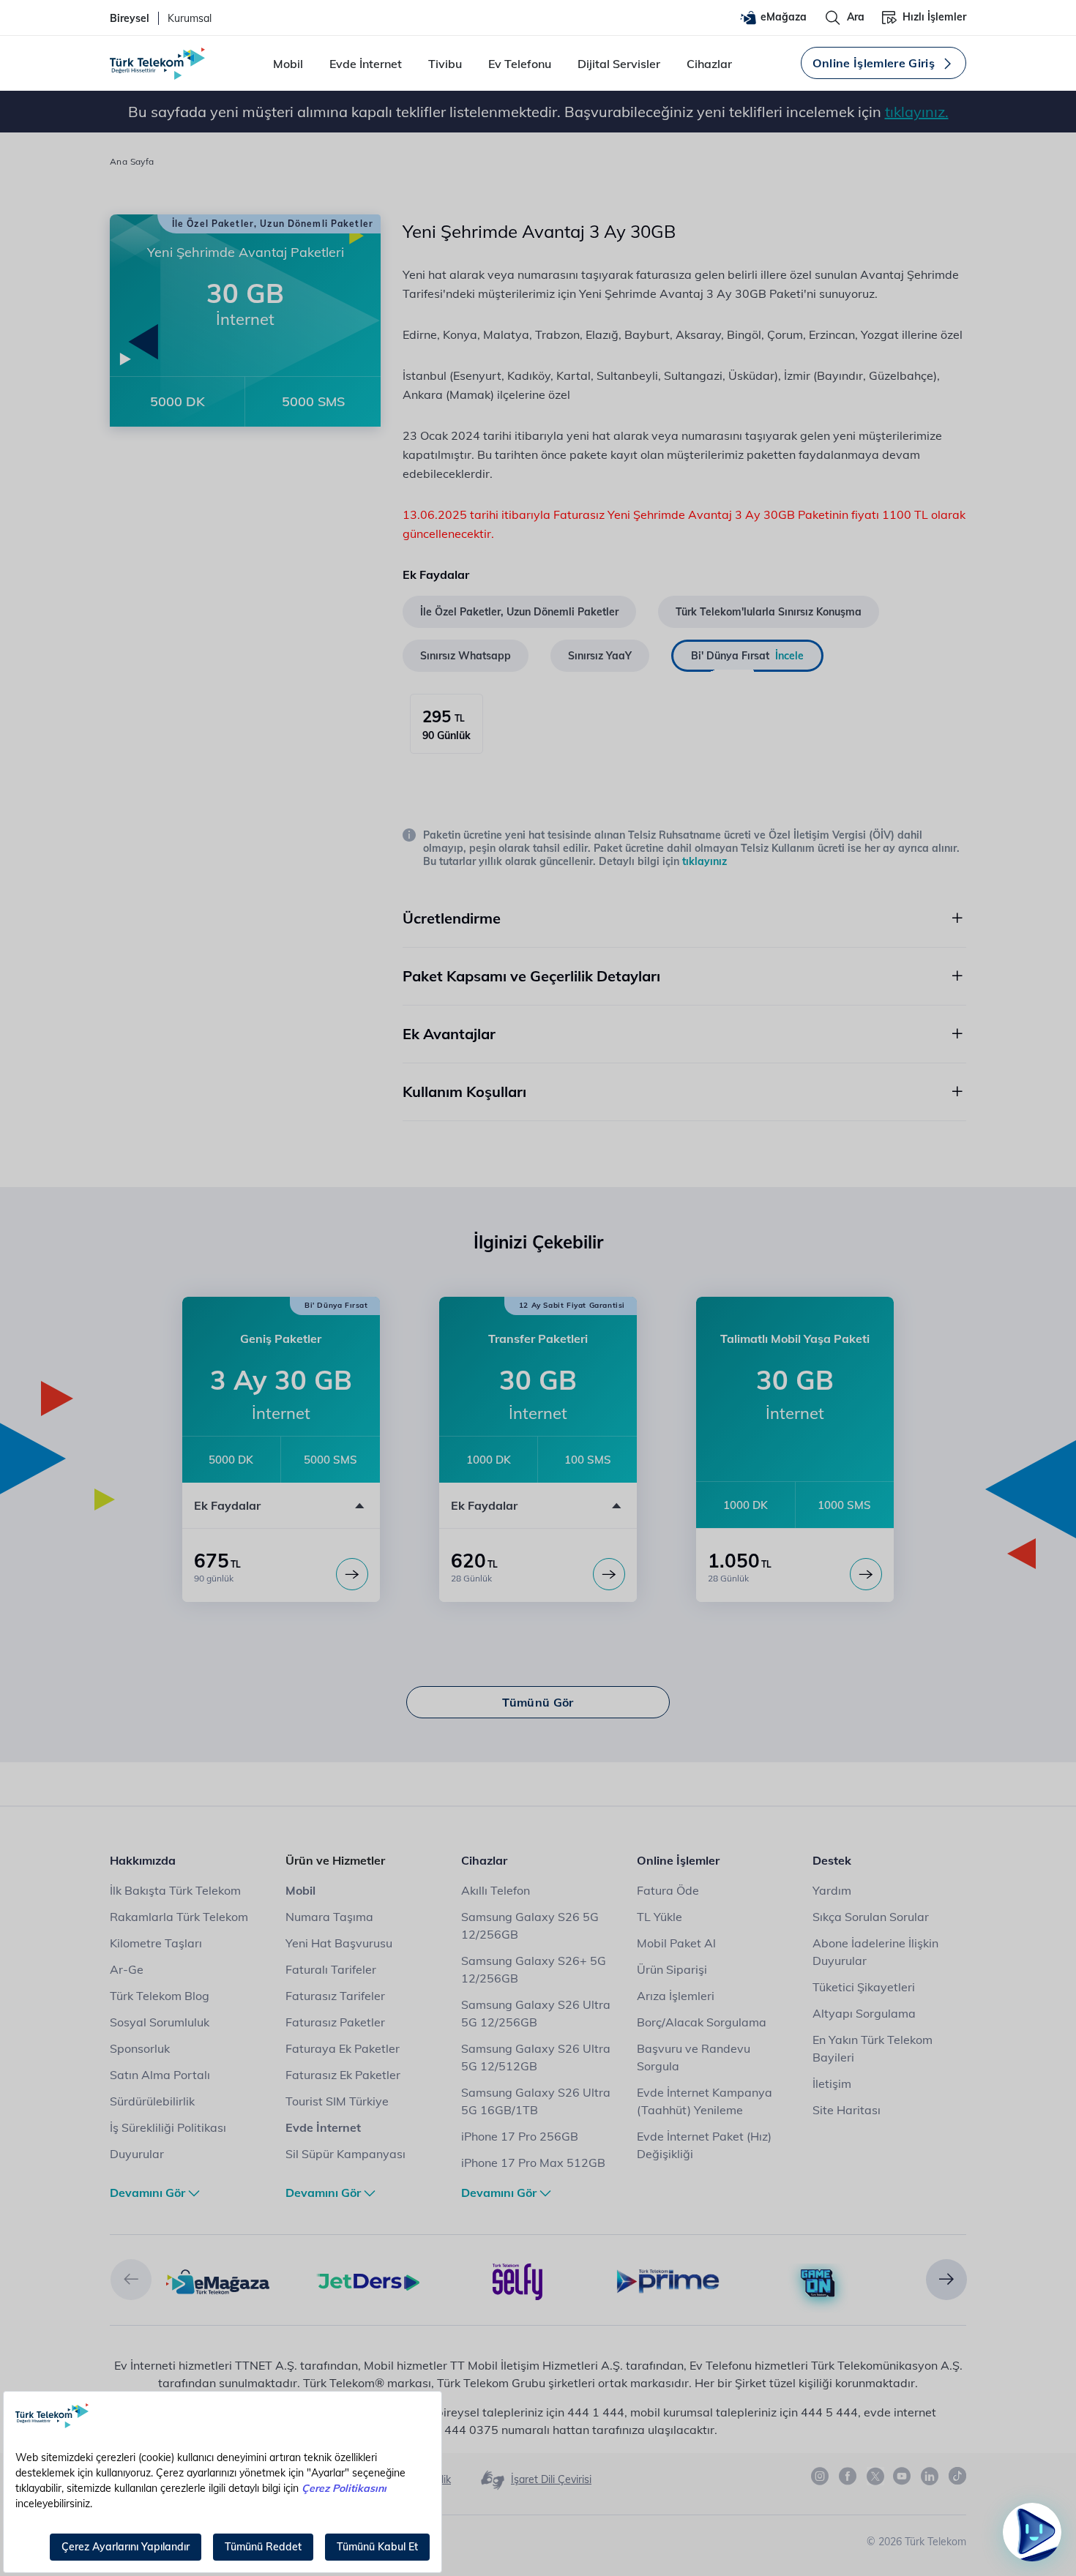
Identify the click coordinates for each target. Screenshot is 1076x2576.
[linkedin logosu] (930, 2476)
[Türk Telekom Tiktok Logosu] (957, 2476)
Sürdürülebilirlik (152, 2101)
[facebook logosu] (848, 2476)
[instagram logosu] (821, 2476)
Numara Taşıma (329, 1917)
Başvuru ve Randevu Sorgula (694, 2057)
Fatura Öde (668, 1890)
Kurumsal (190, 18)
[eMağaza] (218, 2280)
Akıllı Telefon (496, 1890)
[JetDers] (368, 2280)
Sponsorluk (140, 2048)
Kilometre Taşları (156, 1943)
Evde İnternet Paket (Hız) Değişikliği (704, 2145)
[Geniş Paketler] (352, 1574)
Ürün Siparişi (672, 1969)
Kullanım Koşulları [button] (464, 1092)
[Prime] (668, 2280)
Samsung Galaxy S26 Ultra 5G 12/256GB (536, 2013)
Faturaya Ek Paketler (343, 2048)
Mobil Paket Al (676, 1943)
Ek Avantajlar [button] (449, 1034)
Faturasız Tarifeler (335, 1996)
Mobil (288, 64)
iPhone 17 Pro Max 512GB (533, 2163)
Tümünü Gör (538, 1702)
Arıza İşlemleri (676, 1996)
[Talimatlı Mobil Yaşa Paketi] (866, 1574)
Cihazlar (709, 64)
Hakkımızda (143, 1860)
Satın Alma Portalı (160, 2075)
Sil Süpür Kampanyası (345, 2154)
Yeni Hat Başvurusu (339, 1943)
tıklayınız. (917, 112)
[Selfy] (518, 2280)
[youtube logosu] (903, 2476)
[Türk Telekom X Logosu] (875, 2476)
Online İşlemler (678, 1860)
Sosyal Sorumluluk (160, 2022)
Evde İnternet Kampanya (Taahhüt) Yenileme (705, 2101)
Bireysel (130, 18)
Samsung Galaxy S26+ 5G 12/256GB (534, 1969)
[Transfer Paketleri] (609, 1574)
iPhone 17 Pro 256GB (520, 2136)
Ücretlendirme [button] (452, 918)
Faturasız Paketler (335, 2022)
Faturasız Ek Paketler (343, 2075)
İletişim (832, 2083)
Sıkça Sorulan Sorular (871, 1917)
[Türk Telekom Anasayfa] (157, 64)
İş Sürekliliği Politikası (168, 2127)
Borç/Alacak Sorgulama (702, 2022)
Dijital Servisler (619, 64)
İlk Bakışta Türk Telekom (175, 1890)
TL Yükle (660, 1917)
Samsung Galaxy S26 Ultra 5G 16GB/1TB (536, 2101)
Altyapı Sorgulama (864, 2013)
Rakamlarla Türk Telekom (179, 1917)
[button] (131, 2280)
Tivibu (445, 64)
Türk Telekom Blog (160, 1996)
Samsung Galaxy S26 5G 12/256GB (530, 1925)
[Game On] (818, 2284)
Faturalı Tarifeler (331, 1969)
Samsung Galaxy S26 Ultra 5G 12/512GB (536, 2057)
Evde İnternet (366, 64)
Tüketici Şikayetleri (864, 1987)
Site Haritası (847, 2110)
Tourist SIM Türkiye (337, 2101)
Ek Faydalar (227, 1505)
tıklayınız (705, 861)
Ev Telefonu (520, 64)
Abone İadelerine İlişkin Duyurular (875, 1952)
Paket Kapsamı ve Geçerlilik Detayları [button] (531, 976)
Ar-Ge (127, 1969)
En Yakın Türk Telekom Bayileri (873, 2048)
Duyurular (137, 2154)
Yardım (832, 1890)
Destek (832, 1860)
